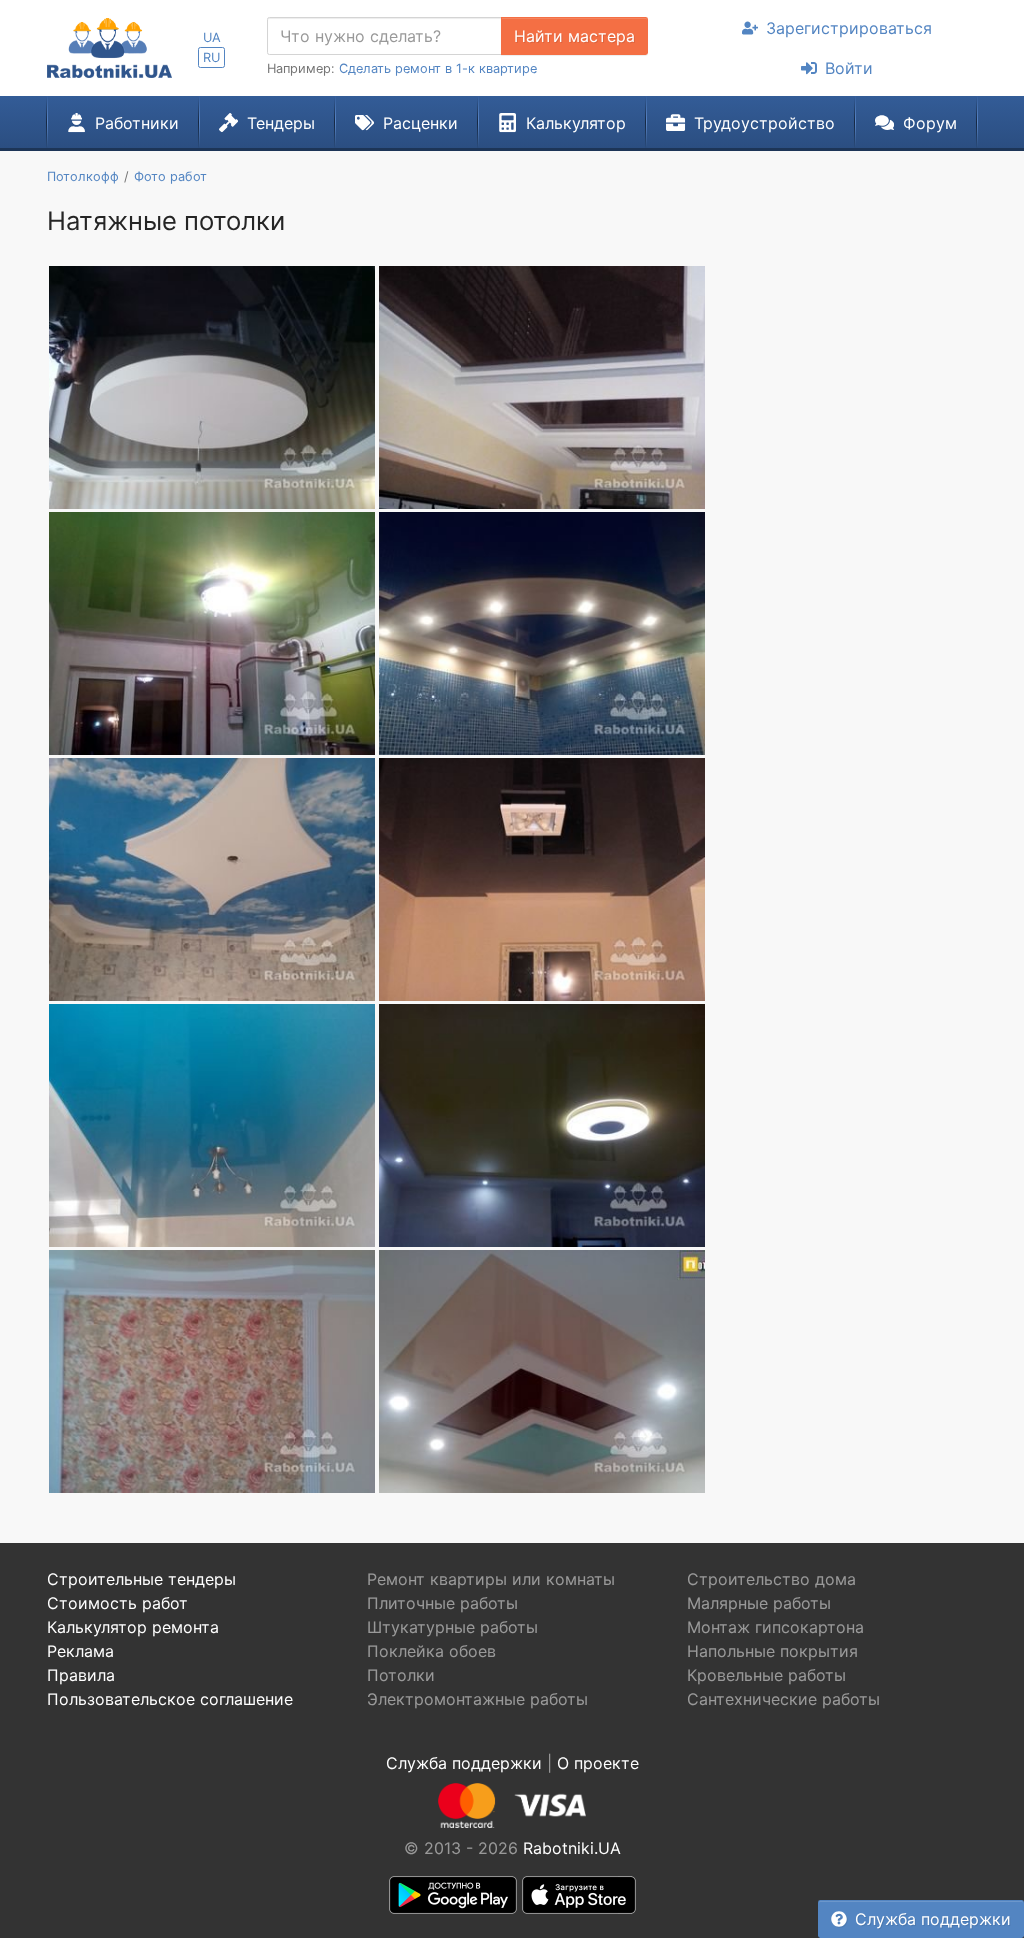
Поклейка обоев (431, 1651)
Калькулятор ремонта (133, 1627)
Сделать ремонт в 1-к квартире (438, 68)
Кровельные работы (766, 1675)
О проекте (598, 1763)
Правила (81, 1675)
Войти (849, 68)
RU (211, 57)
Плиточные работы (442, 1603)
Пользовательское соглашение (170, 1699)
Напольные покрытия (772, 1651)
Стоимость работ (117, 1603)
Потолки (401, 1675)
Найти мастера (574, 36)
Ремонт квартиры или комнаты (491, 1579)
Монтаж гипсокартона (775, 1627)
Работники (137, 123)
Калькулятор (576, 123)
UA (212, 37)
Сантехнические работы (783, 1699)
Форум (930, 123)
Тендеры (281, 123)
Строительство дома (771, 1579)
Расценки (420, 123)
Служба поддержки (933, 1919)
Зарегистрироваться (849, 28)
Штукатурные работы (452, 1627)
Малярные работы (759, 1603)
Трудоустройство (764, 123)
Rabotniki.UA (572, 1848)
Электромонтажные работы (477, 1699)
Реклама (80, 1651)
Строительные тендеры (141, 1579)
